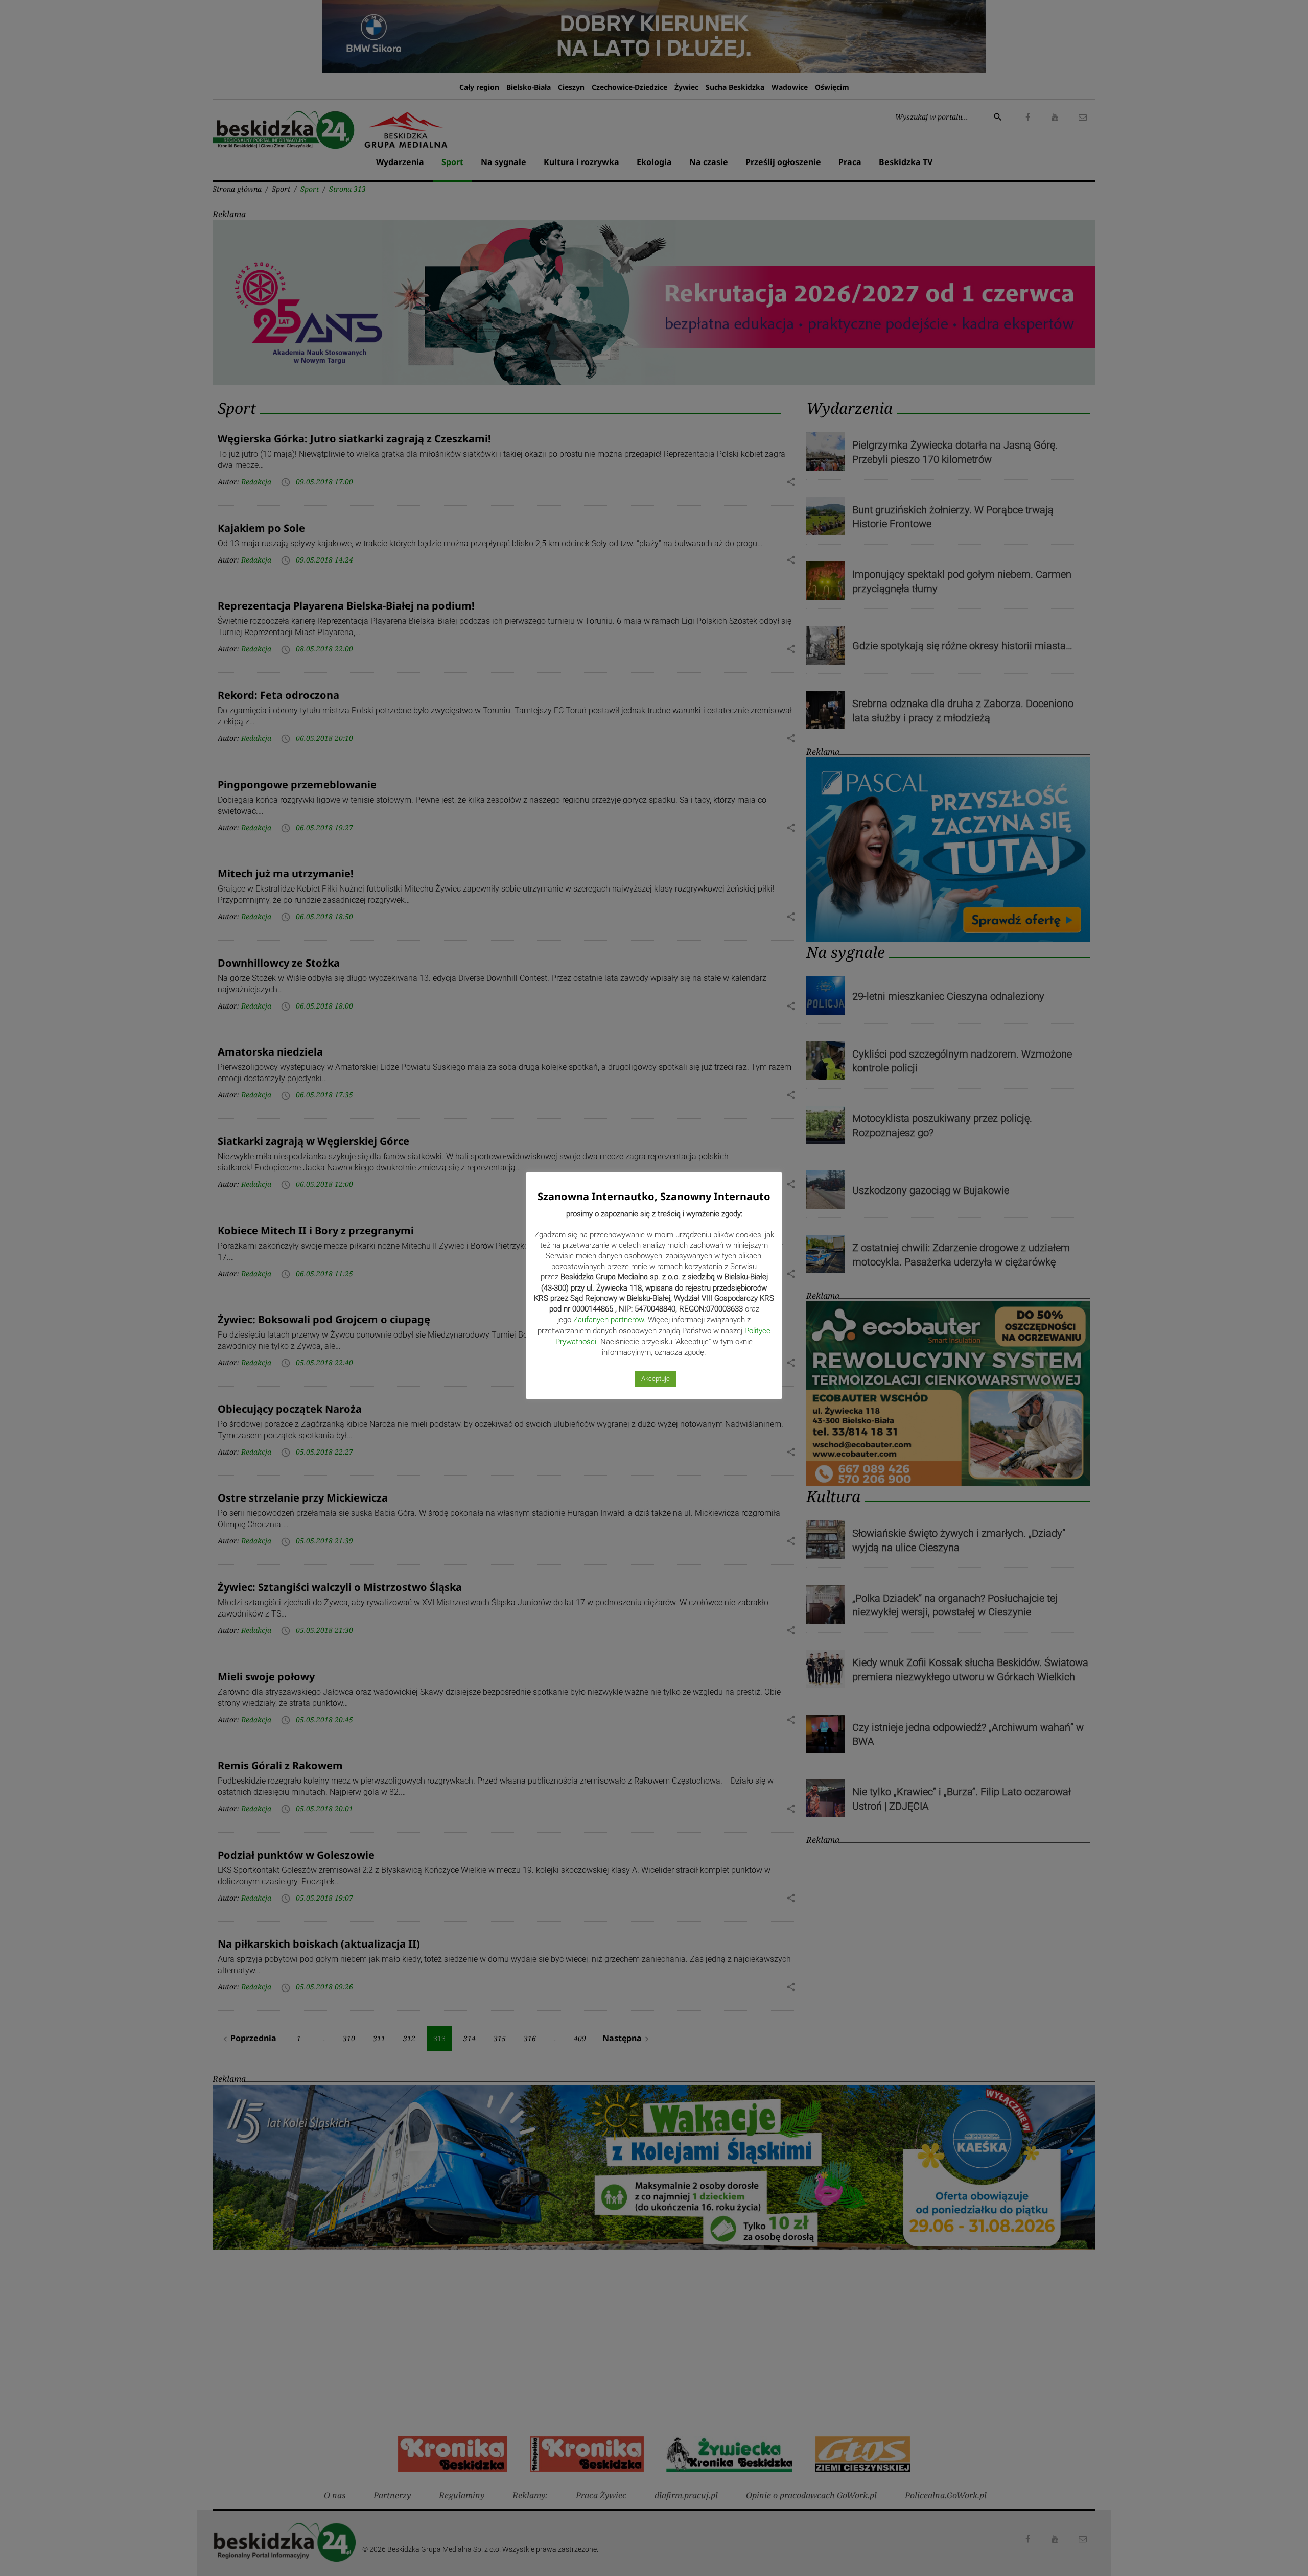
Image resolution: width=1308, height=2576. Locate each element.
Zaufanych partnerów (609, 1320)
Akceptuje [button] (656, 1379)
